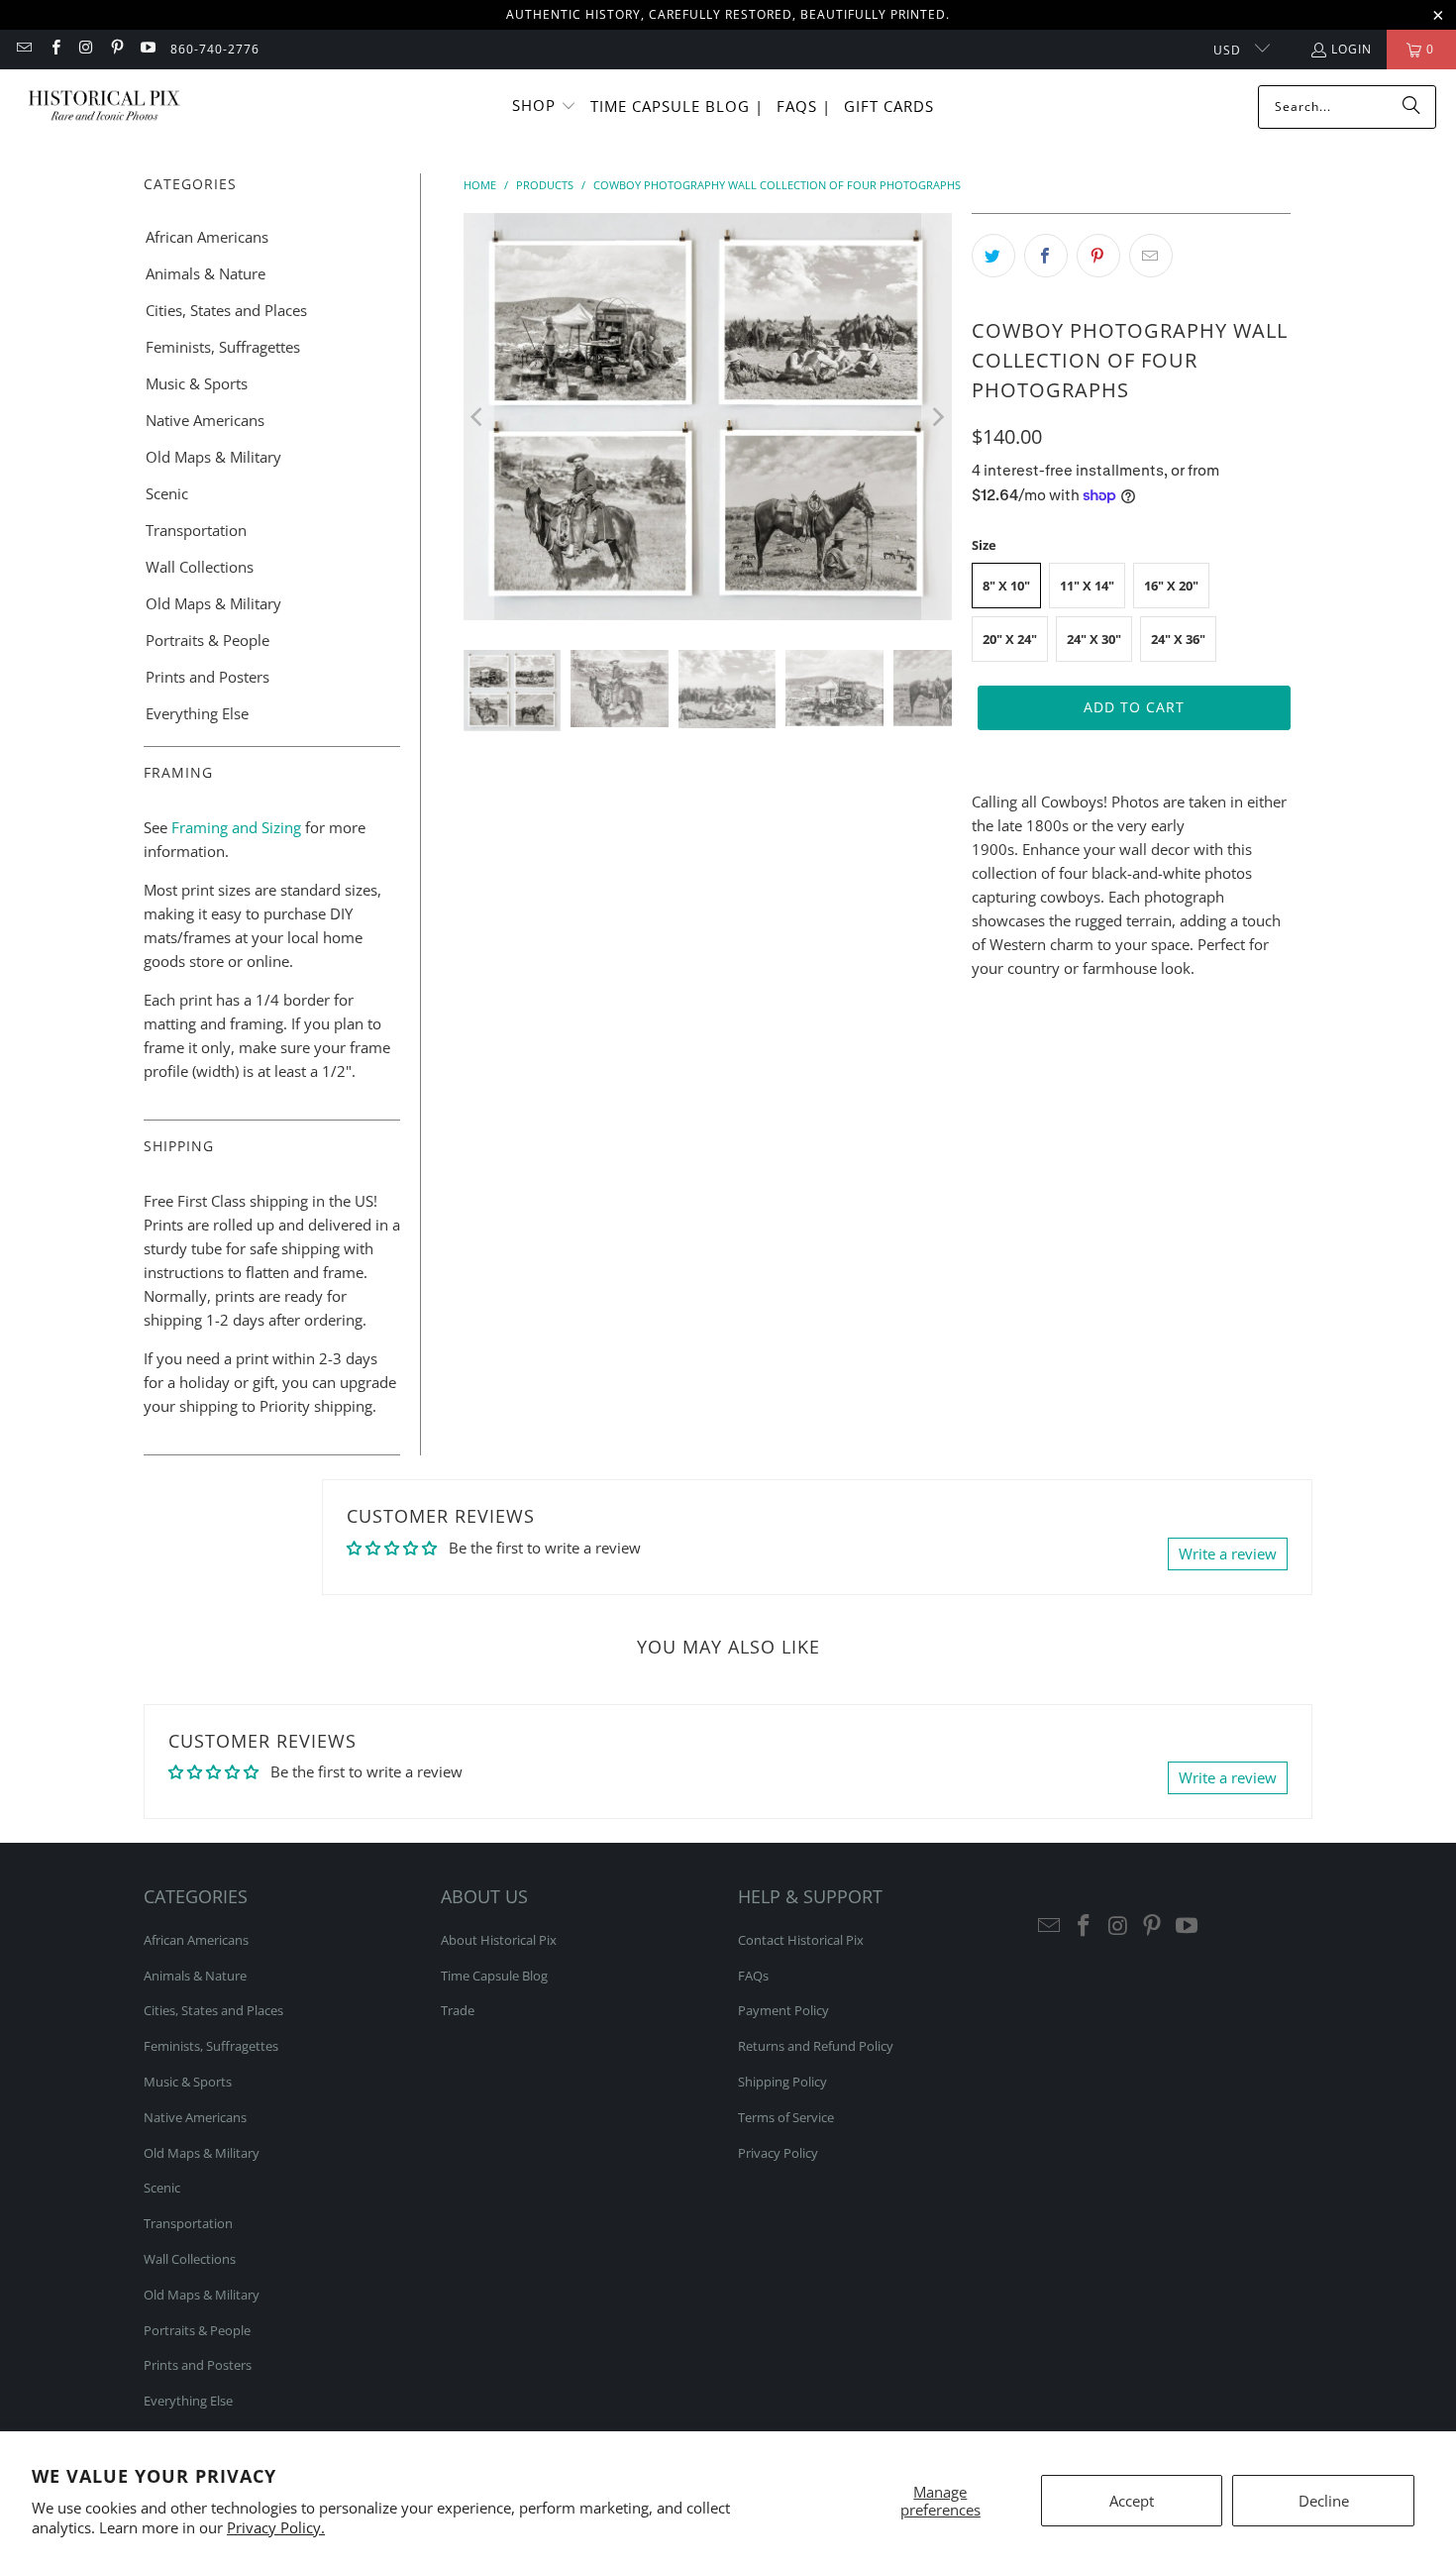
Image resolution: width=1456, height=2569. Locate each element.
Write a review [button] (1228, 1553)
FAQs (753, 1976)
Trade (458, 2010)
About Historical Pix (499, 1940)
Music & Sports (197, 383)
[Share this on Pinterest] (1098, 256)
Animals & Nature (206, 273)
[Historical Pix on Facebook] (54, 49)
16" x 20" (1171, 586)
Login (1352, 49)
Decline (1324, 2501)
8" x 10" (1006, 586)
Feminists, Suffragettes (223, 347)
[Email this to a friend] (1151, 256)
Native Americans (205, 420)
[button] (544, 107)
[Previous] (478, 417)
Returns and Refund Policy (816, 2046)
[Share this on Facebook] (1046, 256)
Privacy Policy (778, 2153)
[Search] (1411, 107)
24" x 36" (1178, 639)
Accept (1132, 2501)
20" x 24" (1010, 639)
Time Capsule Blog (494, 1976)
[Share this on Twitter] (993, 256)
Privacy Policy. (276, 2527)
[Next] (937, 417)
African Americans (207, 237)
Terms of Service (786, 2117)
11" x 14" (1087, 586)
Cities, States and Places (226, 310)
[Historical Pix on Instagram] (86, 49)
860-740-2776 (215, 49)
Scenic (167, 493)
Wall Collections (200, 567)
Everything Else (197, 713)
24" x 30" (1094, 639)
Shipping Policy (782, 2082)
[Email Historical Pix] (23, 49)
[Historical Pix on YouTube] (147, 49)
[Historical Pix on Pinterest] (116, 49)
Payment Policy (783, 2010)
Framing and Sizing (234, 827)
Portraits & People (208, 640)
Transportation (196, 530)
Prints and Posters (208, 677)
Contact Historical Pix (801, 1940)
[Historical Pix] (104, 107)
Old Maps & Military (213, 457)
